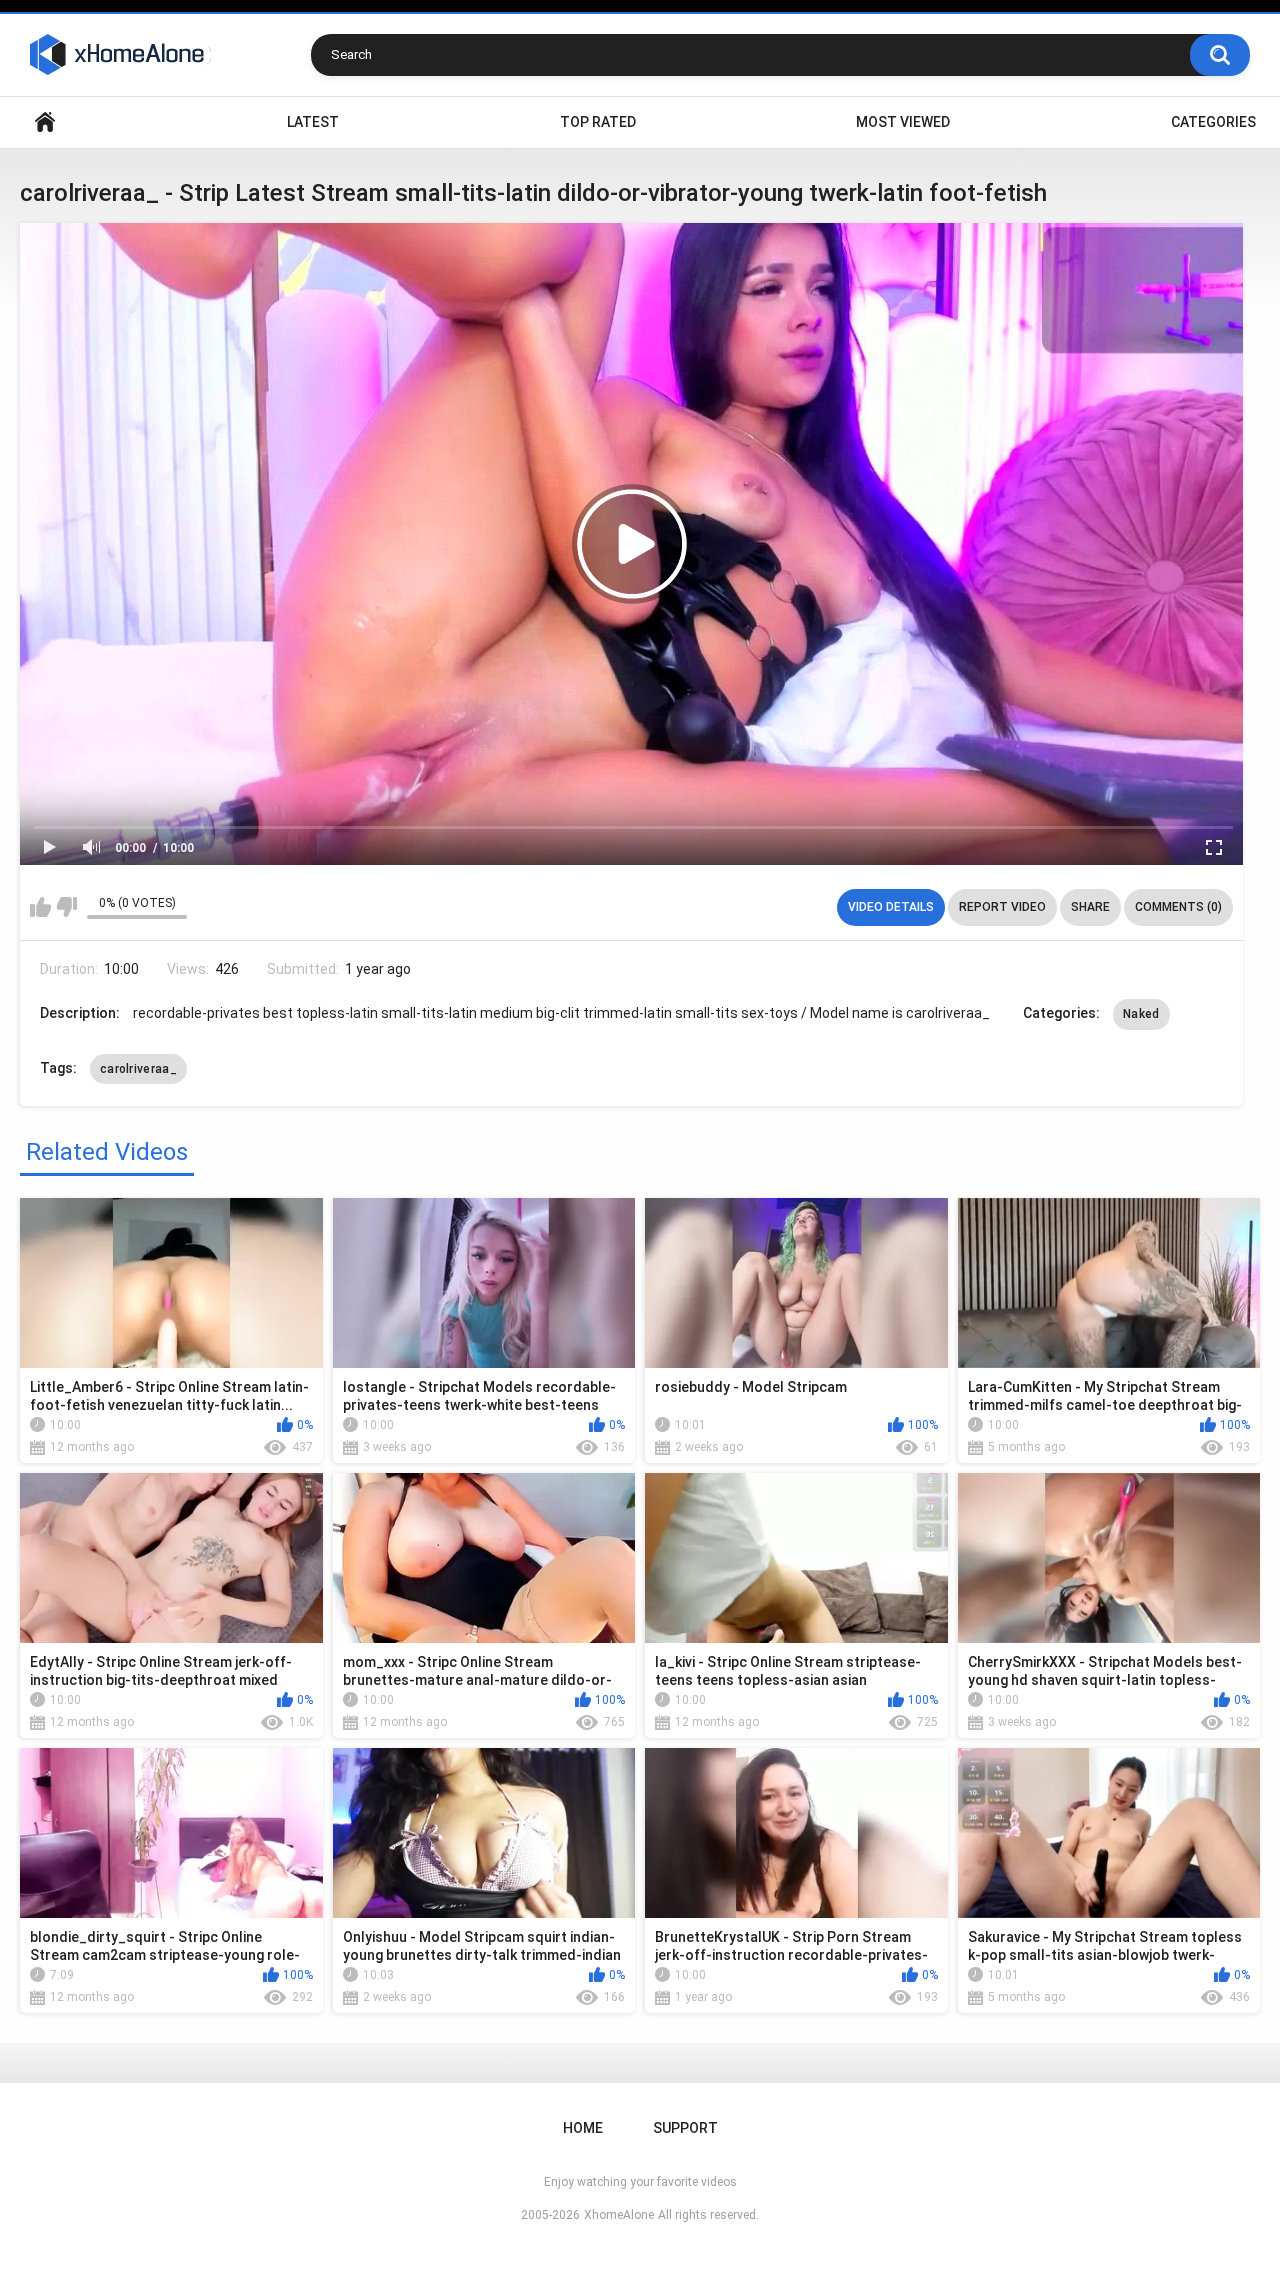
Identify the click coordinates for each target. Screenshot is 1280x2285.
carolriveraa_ (138, 1069)
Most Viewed (903, 122)
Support (685, 2128)
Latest (313, 122)
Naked (1141, 1014)
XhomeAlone (619, 2215)
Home (45, 122)
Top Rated (598, 122)
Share (1090, 907)
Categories (1213, 122)
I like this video (40, 907)
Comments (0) (1178, 907)
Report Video (1002, 907)
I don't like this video (66, 907)
